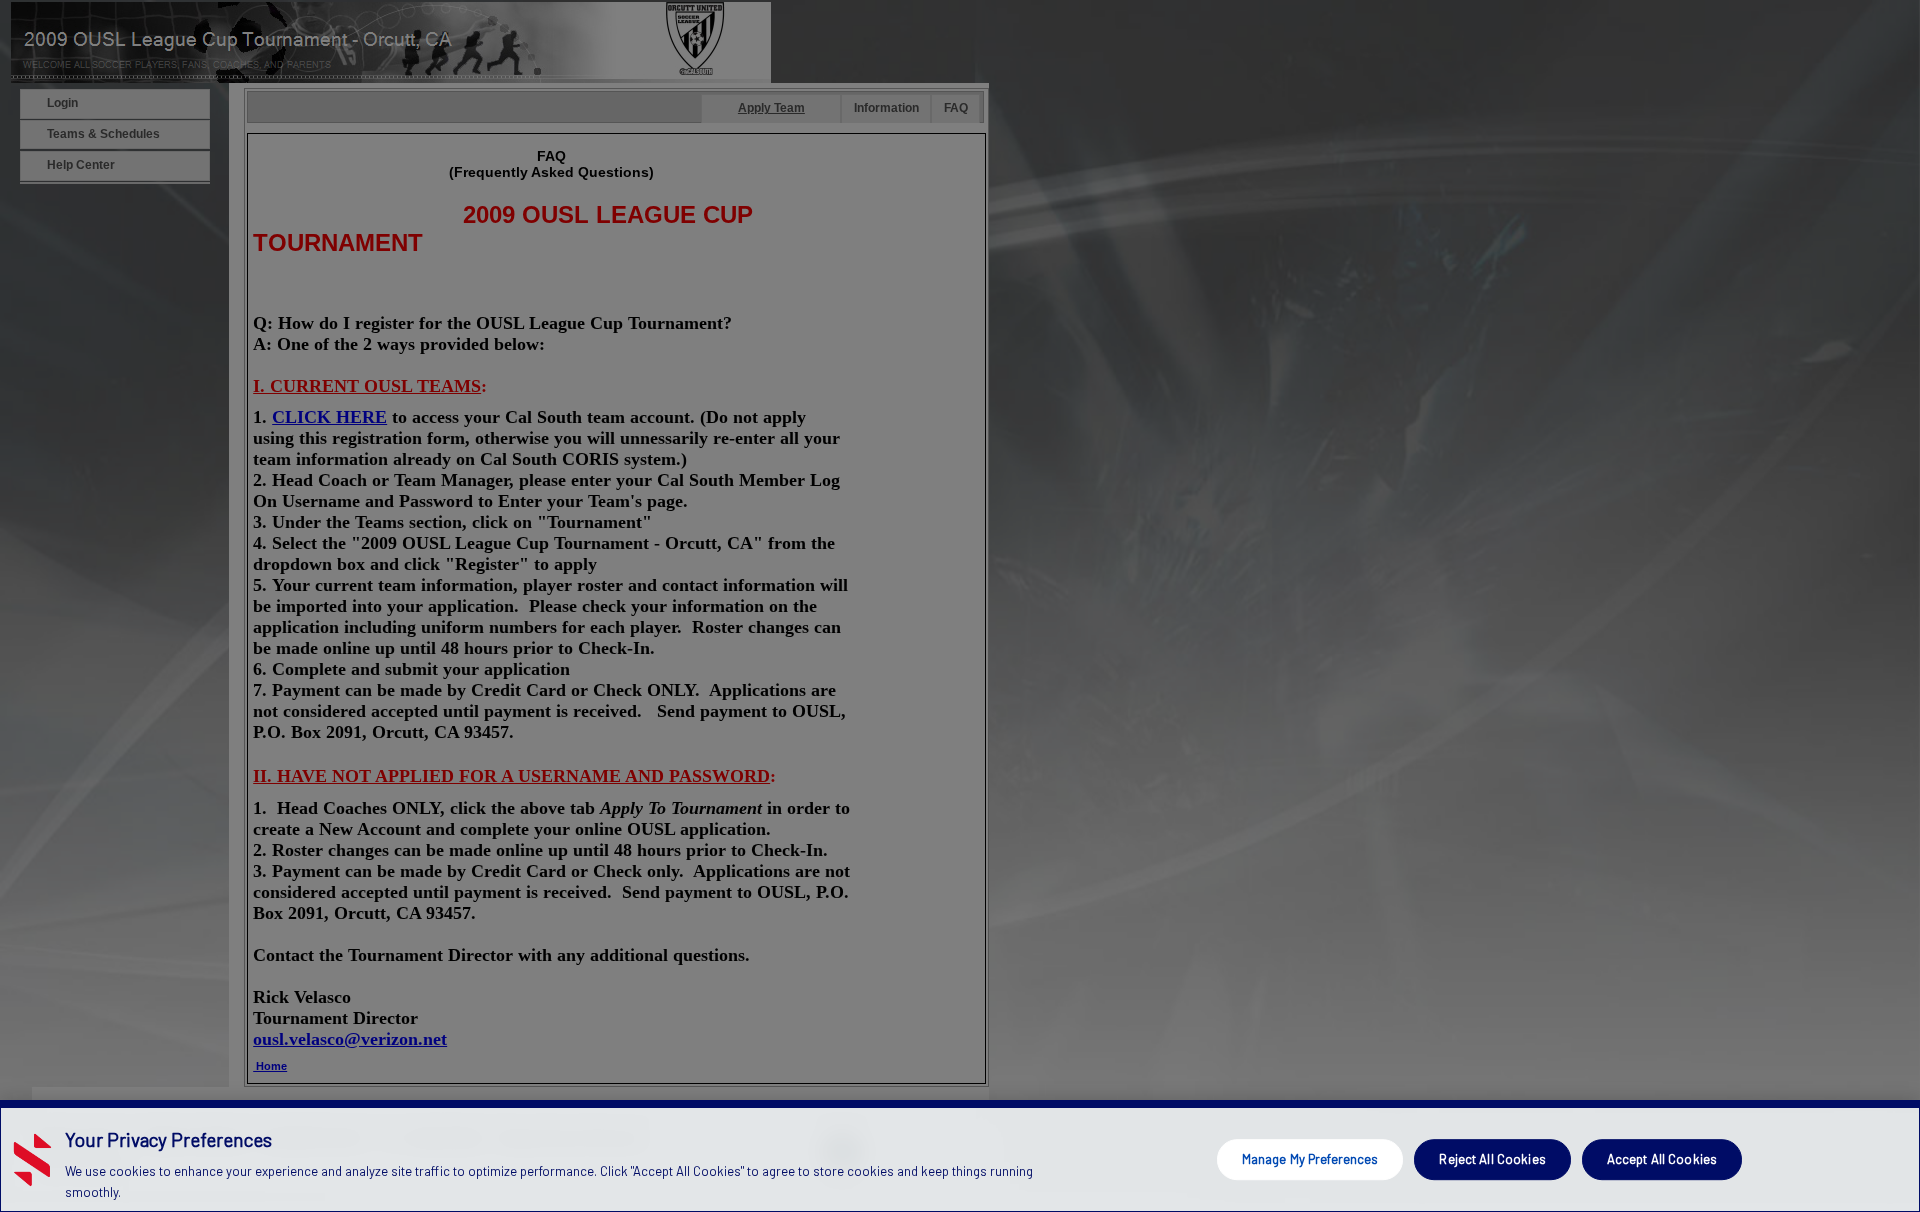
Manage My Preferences (1310, 1159)
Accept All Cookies (1662, 1159)
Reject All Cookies (1492, 1159)
